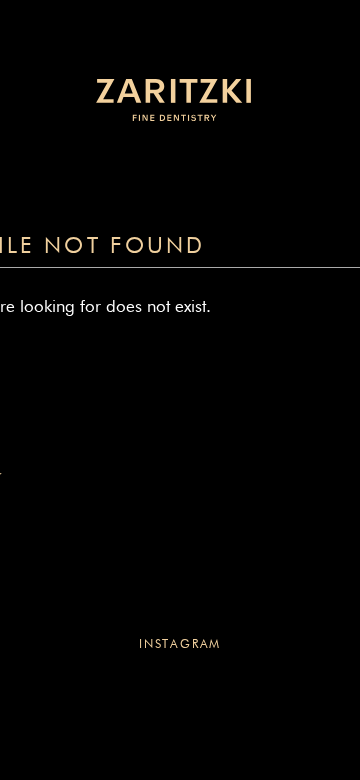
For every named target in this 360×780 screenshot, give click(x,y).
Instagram (180, 645)
